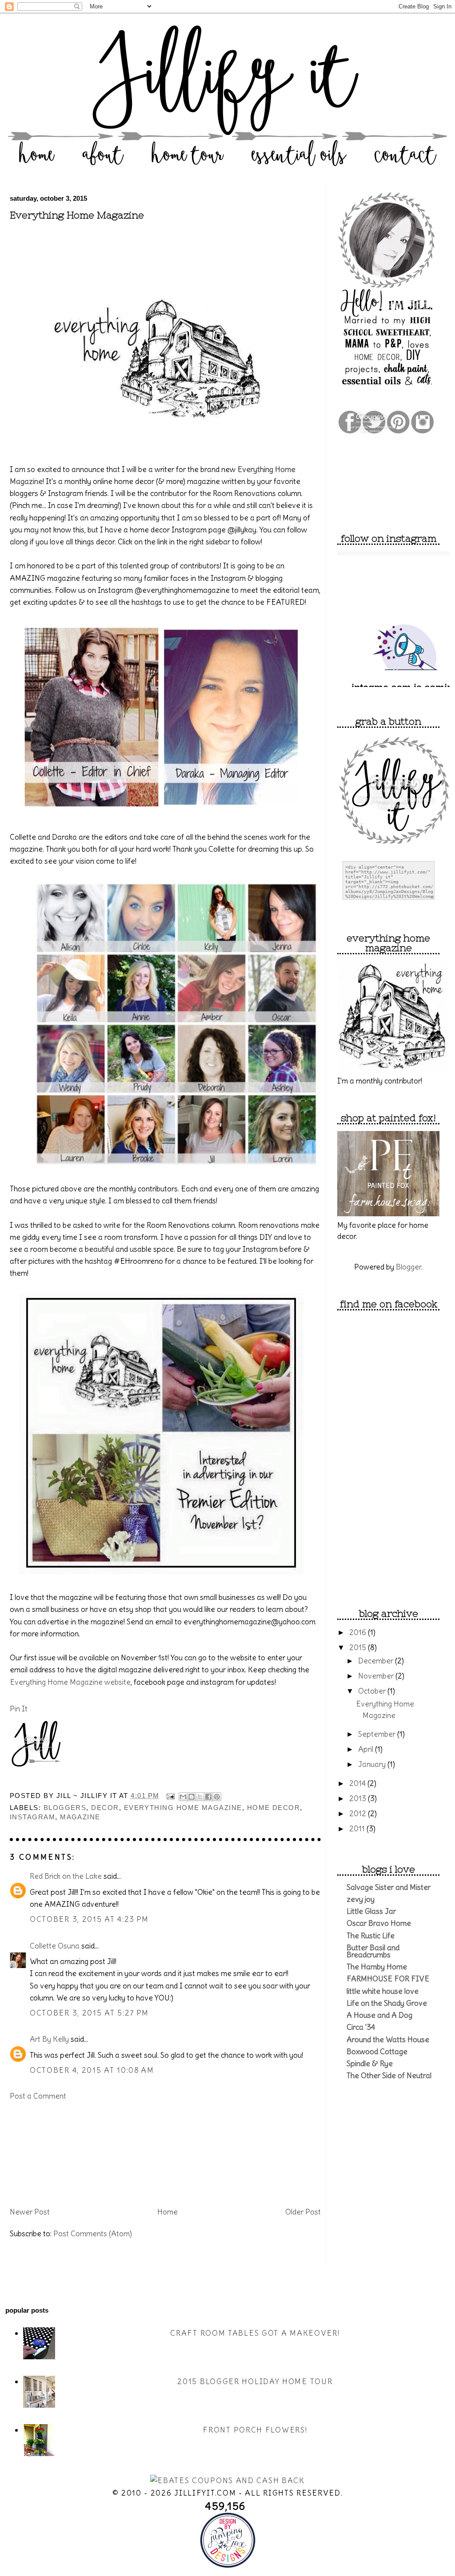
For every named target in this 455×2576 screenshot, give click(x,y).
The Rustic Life (371, 1936)
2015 (359, 1647)
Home (168, 2212)
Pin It (19, 1709)
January (373, 1764)
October (373, 1691)
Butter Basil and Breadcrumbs (373, 1951)
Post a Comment (38, 2096)
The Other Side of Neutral (389, 2076)
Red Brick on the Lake (66, 1876)
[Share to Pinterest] (217, 1797)
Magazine (80, 1817)
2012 (359, 1814)
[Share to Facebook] (208, 1797)
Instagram (32, 1817)
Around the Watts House (388, 2040)
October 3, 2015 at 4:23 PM (89, 1919)
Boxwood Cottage (377, 2052)
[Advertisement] (54, 2153)
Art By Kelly (49, 2039)
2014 (358, 1783)
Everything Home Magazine (77, 215)
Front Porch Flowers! (255, 2430)
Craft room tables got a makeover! (255, 2333)
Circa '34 (361, 2027)
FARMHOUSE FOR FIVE (388, 1979)
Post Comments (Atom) (93, 2234)
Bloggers (65, 1808)
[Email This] (183, 1797)
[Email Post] (170, 1796)
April (367, 1749)
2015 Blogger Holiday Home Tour (255, 2382)
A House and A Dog (379, 2015)
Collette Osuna (55, 1946)
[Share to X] (200, 1797)
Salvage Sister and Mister (389, 1887)
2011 (358, 1829)
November (377, 1676)
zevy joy (361, 1899)
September (378, 1734)
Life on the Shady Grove (387, 2003)
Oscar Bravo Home (379, 1923)
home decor (274, 1808)
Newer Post (30, 2212)
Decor (105, 1808)
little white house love (383, 1991)
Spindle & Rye (370, 2064)
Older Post (303, 2212)
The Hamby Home (377, 1967)
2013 (359, 1798)
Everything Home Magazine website (70, 1682)
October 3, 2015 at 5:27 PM (89, 2013)
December (377, 1661)
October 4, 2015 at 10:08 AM (92, 2070)
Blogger (409, 1267)
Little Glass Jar (371, 1911)
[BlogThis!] (192, 1797)
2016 (359, 1632)
